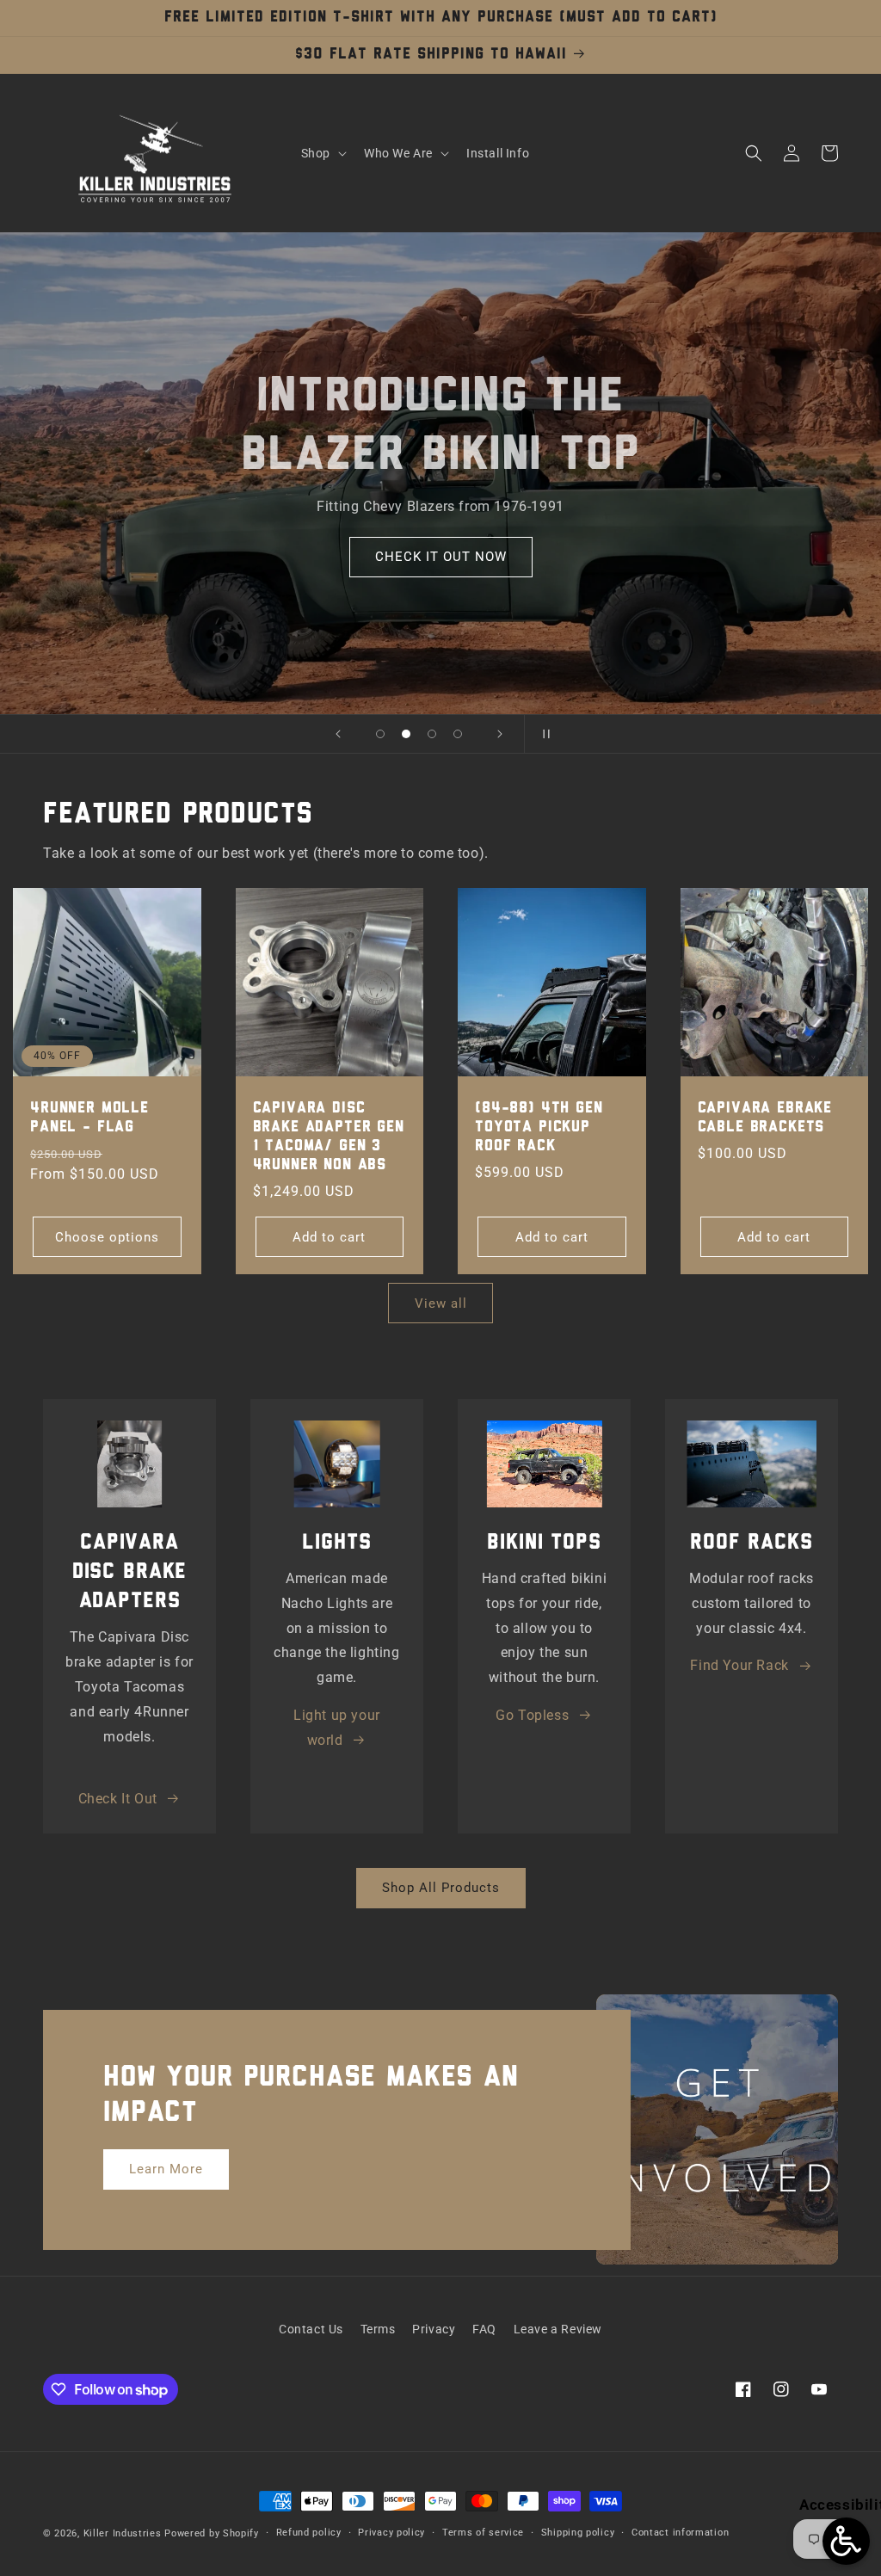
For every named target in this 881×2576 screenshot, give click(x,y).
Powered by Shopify (212, 2533)
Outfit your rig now (440, 557)
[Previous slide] (338, 734)
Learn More (166, 2169)
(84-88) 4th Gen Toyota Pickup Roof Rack (539, 1128)
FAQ (484, 2329)
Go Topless (532, 1715)
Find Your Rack (739, 1665)
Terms (378, 2329)
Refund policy (309, 2533)
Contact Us (311, 2329)
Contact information (680, 2533)
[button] (322, 153)
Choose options (107, 1237)
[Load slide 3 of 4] (432, 734)
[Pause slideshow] (543, 734)
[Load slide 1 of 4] (380, 734)
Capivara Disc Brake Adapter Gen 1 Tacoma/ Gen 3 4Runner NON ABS (329, 1137)
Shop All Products (441, 1888)
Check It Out (118, 1799)
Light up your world (337, 1728)
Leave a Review (558, 2329)
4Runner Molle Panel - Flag (89, 1118)
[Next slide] (500, 734)
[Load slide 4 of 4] (458, 734)
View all (441, 1303)
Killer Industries (123, 2533)
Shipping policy (578, 2533)
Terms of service (483, 2533)
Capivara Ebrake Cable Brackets (765, 1118)
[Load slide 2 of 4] (406, 734)
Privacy (434, 2329)
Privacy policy (391, 2533)
